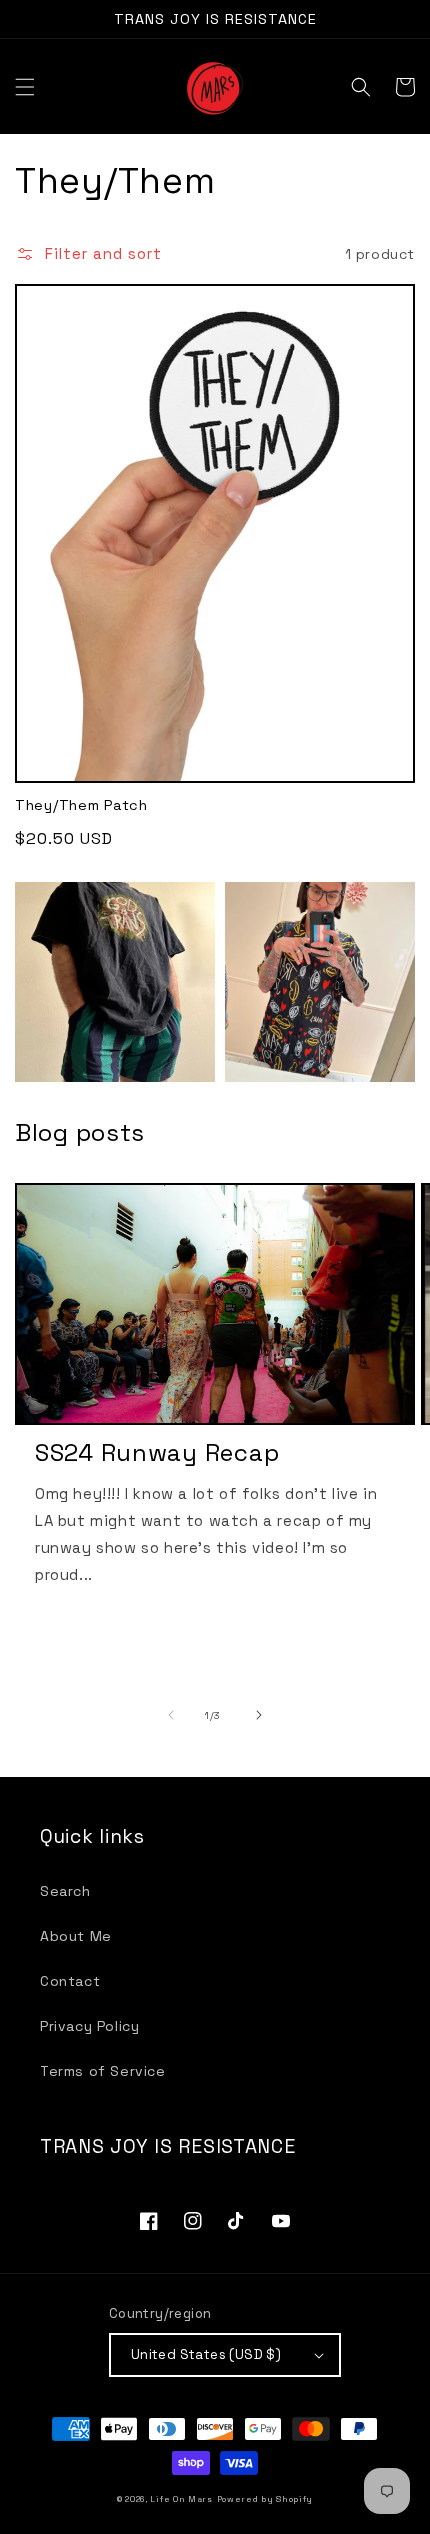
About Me (76, 1936)
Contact (70, 1981)
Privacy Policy (89, 2026)
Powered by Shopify (265, 2499)
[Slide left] (171, 1715)
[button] (25, 87)
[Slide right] (259, 1715)
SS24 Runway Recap (157, 1453)
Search (65, 1891)
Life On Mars (181, 2499)
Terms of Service (103, 2071)
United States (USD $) (206, 2354)
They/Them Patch (81, 805)
